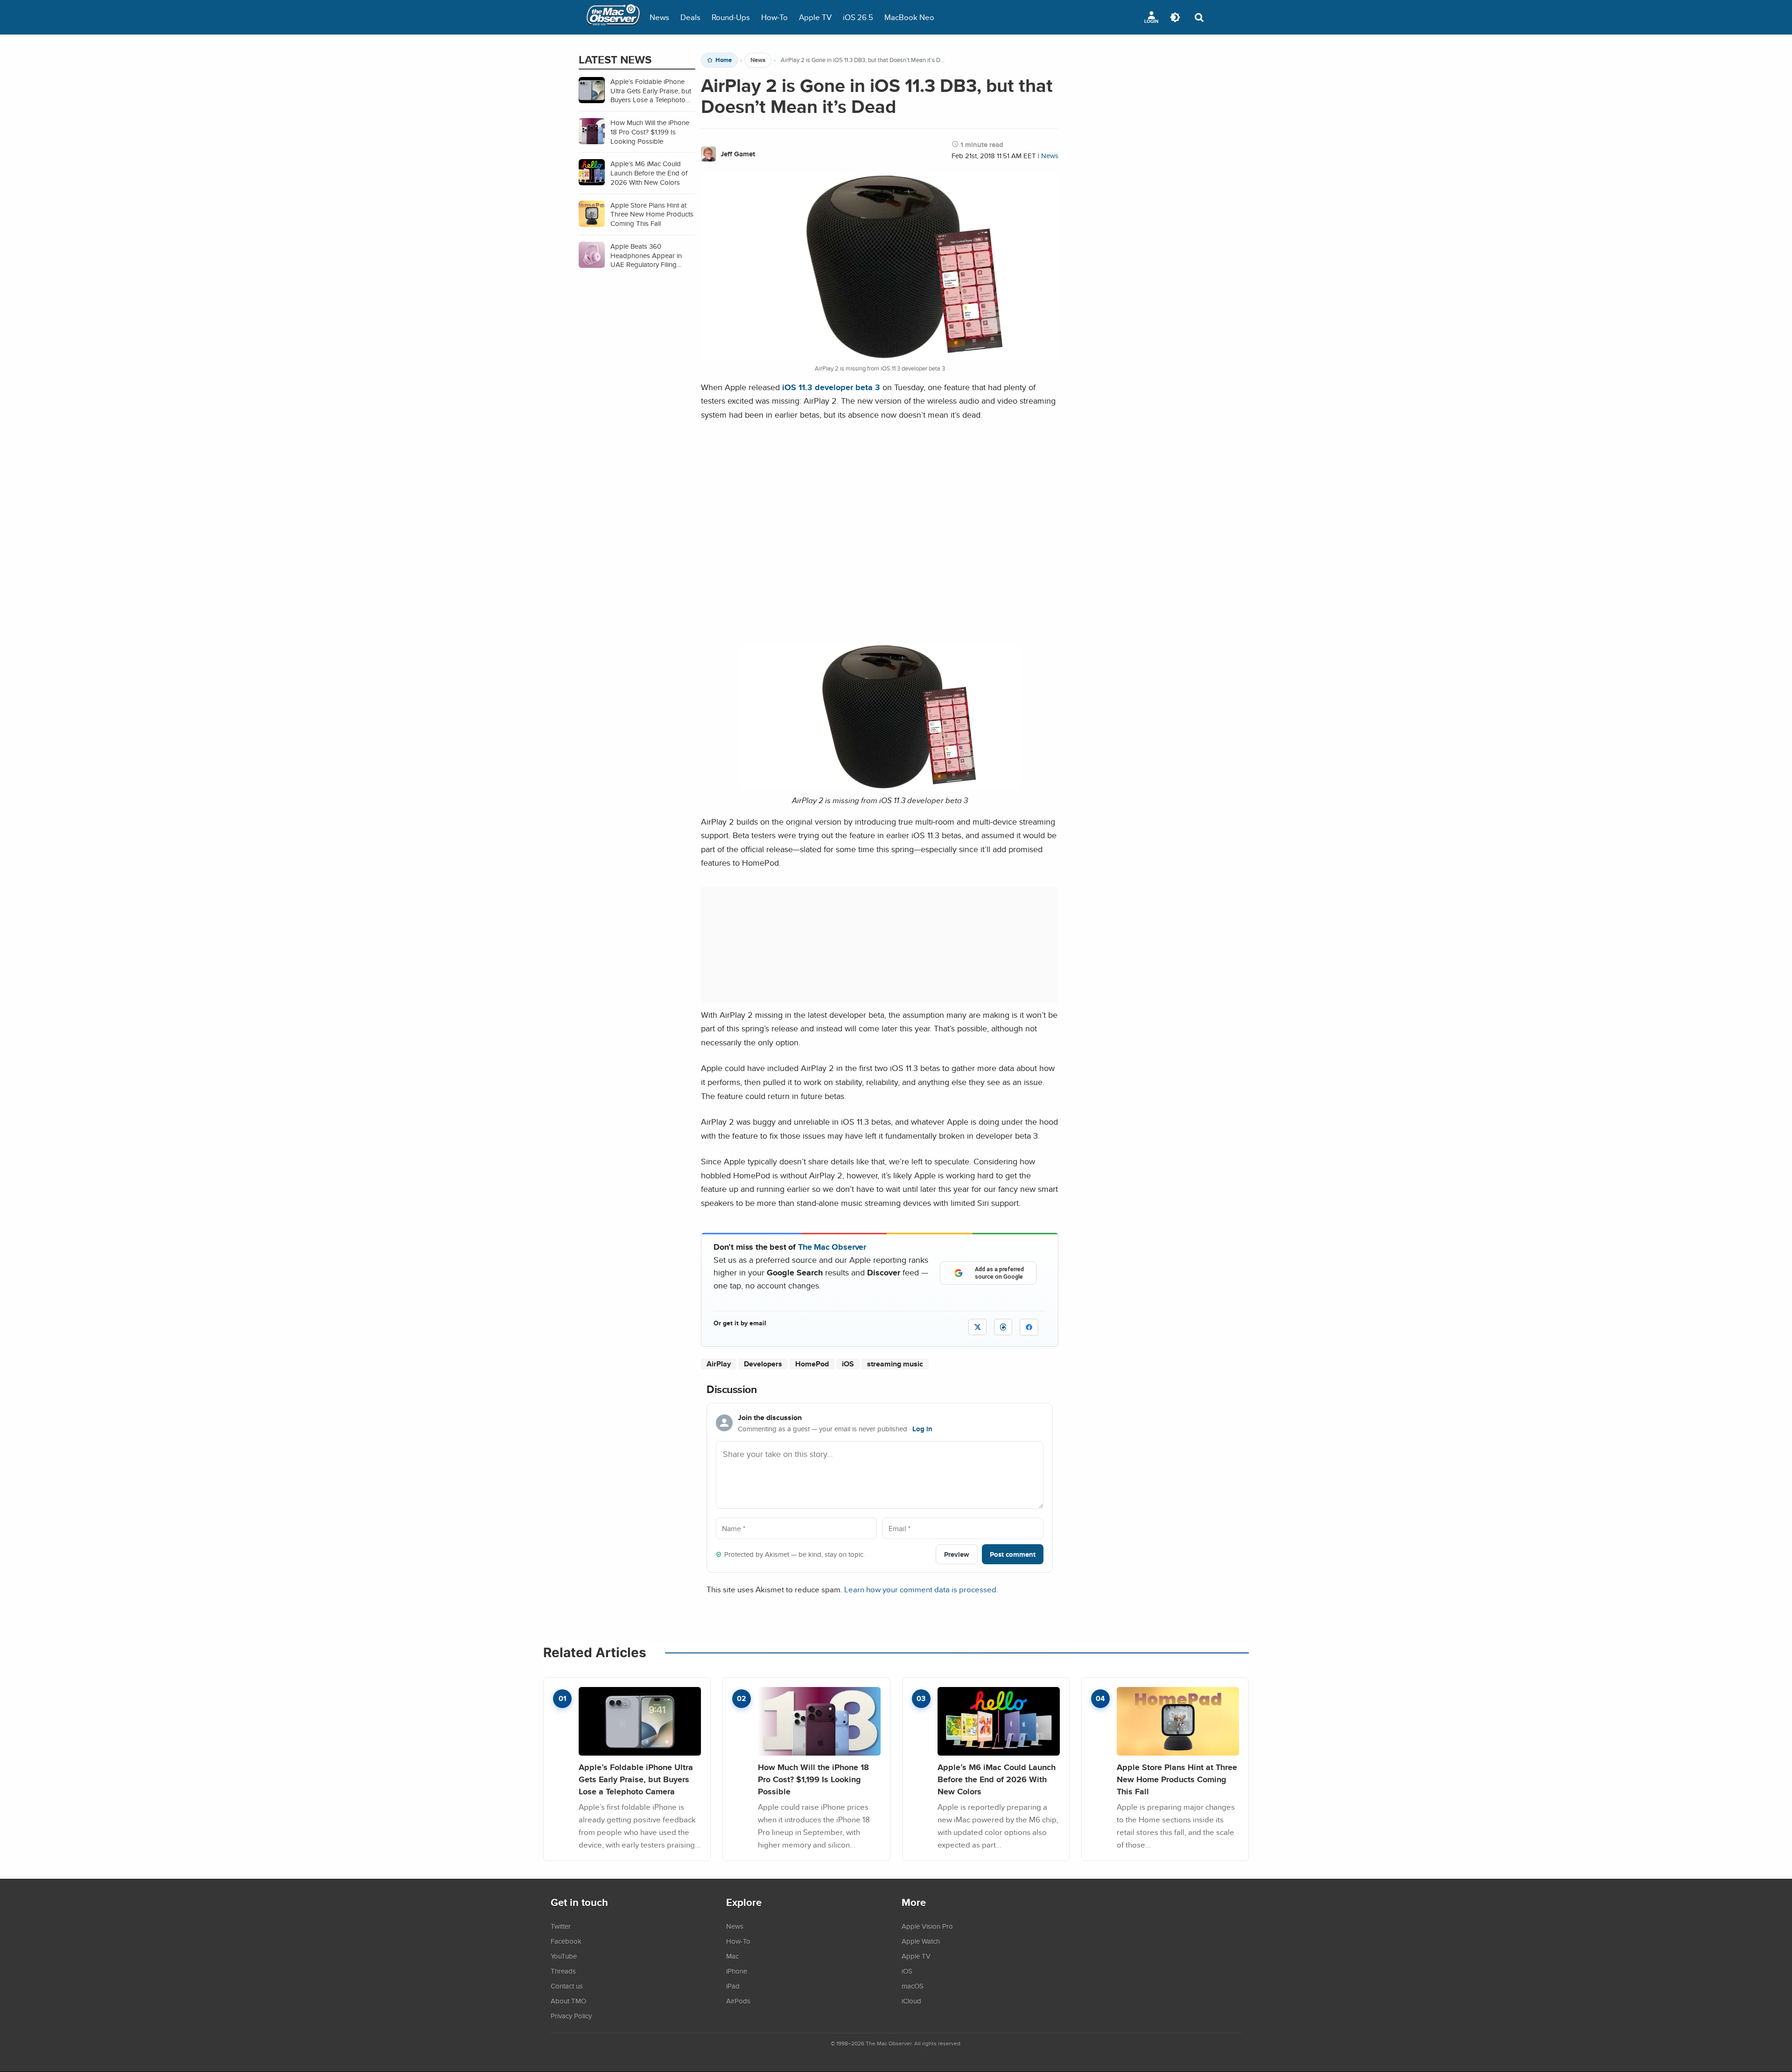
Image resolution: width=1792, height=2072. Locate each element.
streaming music (895, 1364)
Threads (563, 1971)
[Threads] (1003, 1327)
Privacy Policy (571, 2016)
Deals (690, 17)
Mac (732, 1956)
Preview (957, 1554)
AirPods (738, 2001)
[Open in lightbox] (880, 787)
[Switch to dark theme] (1175, 17)
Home (724, 60)
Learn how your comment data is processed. (921, 1589)
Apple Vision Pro (927, 1926)
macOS (913, 1986)
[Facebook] (1029, 1327)
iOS (848, 1364)
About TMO (568, 2001)
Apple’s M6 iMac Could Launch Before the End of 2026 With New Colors (997, 1779)
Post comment (1013, 1554)
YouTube (564, 1956)
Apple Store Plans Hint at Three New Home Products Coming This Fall (1177, 1779)
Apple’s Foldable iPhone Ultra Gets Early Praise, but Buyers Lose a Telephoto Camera (636, 1779)
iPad (733, 1986)
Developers (763, 1364)
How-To (774, 17)
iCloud (911, 2001)
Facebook (566, 1941)
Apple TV (815, 17)
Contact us (567, 1986)
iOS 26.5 (858, 17)
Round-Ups (731, 17)
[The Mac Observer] (613, 17)
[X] (977, 1327)
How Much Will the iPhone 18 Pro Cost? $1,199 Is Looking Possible (813, 1779)
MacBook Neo (909, 17)
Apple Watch (921, 1941)
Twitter (561, 1926)
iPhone (737, 1971)
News (659, 17)
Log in (922, 1429)
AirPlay (719, 1364)
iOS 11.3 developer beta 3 (831, 387)
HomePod (812, 1364)
